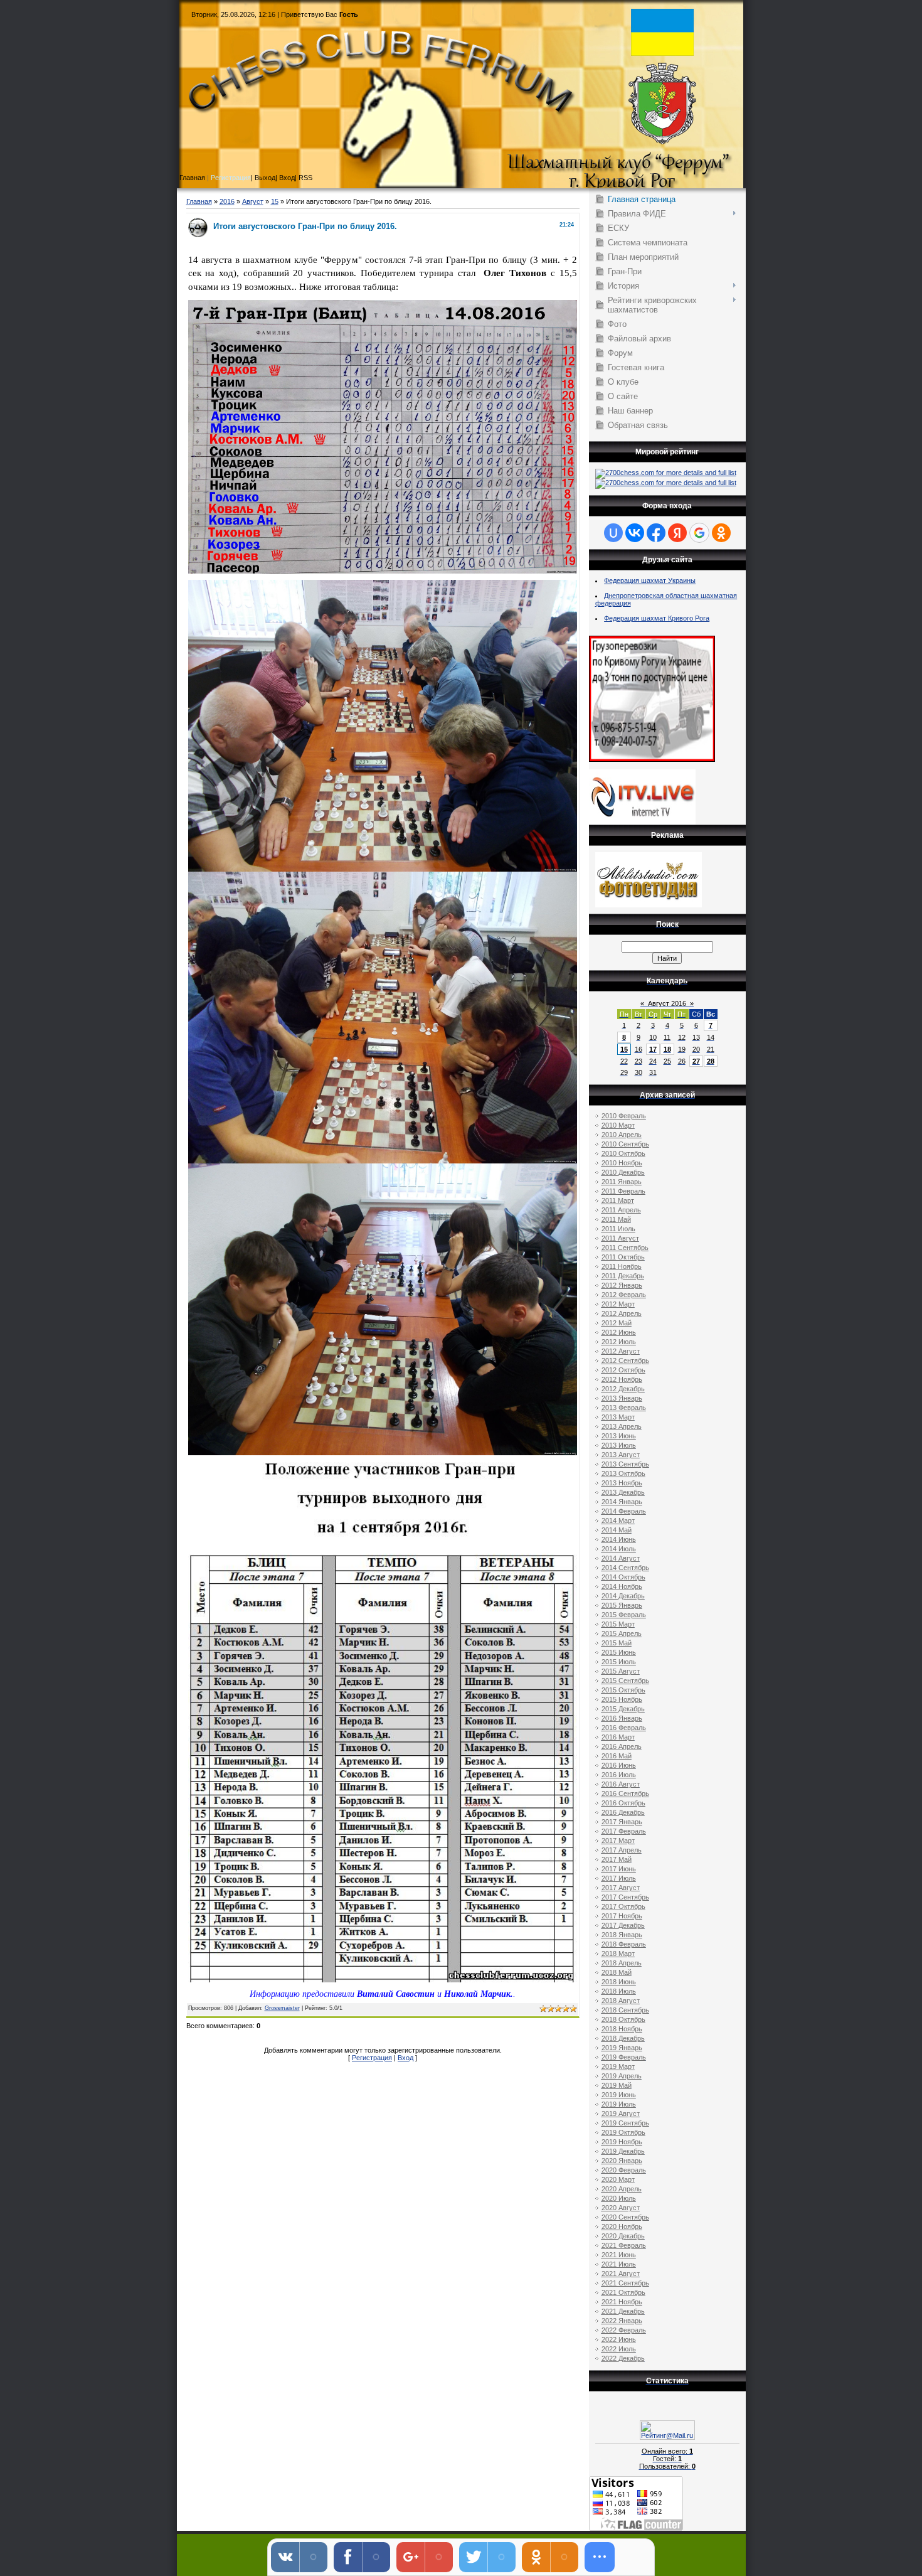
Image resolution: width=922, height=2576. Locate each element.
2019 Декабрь (623, 2151)
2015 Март (618, 1624)
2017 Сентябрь (625, 1897)
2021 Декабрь (623, 2311)
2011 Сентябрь (625, 1248)
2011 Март (618, 1200)
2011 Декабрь (623, 1276)
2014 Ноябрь (622, 1586)
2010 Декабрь (623, 1172)
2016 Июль (619, 1775)
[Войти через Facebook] (656, 533)
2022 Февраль (624, 2330)
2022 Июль (619, 2349)
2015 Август (621, 1671)
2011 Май (616, 1219)
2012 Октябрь (623, 1370)
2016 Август (621, 1784)
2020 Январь (622, 2161)
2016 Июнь (619, 1765)
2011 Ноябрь (622, 1266)
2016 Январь (622, 1718)
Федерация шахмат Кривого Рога (657, 618)
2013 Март (618, 1417)
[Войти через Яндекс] (677, 533)
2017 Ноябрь (622, 1916)
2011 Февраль (623, 1191)
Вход (405, 2058)
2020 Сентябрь (625, 2217)
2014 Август (621, 1558)
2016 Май (617, 1756)
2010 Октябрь (623, 1153)
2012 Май (617, 1323)
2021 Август (621, 2274)
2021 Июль (619, 2264)
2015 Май (617, 1643)
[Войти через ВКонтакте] (635, 533)
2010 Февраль (624, 1116)
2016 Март (618, 1737)
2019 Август (621, 2114)
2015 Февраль (624, 1615)
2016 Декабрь (623, 1812)
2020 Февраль (624, 2170)
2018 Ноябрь (622, 2029)
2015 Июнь (619, 1652)
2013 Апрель (622, 1426)
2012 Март (618, 1304)
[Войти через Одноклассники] (721, 533)
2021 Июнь (619, 2255)
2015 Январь (622, 1605)
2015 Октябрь (623, 1690)
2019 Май (617, 2085)
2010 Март (618, 1125)
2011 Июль (618, 1229)
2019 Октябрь (623, 2132)
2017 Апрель (622, 1850)
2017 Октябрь (623, 1906)
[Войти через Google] (699, 533)
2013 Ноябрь (622, 1483)
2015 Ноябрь (622, 1699)
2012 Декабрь (623, 1389)
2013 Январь (622, 1398)
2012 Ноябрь (622, 1379)
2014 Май (617, 1530)
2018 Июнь (619, 1982)
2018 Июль (619, 1991)
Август (253, 201)
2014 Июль (619, 1549)
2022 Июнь (619, 2339)
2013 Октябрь (623, 1473)
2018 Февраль (624, 1944)
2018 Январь (622, 1935)
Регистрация (231, 178)
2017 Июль (619, 1878)
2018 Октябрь (623, 2019)
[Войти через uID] (613, 533)
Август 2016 (667, 1003)
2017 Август (621, 1888)
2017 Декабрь (623, 1925)
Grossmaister (282, 2008)
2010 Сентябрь (625, 1144)
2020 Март (618, 2179)
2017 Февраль (624, 1831)
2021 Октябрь (623, 2292)
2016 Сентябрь (625, 1793)
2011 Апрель (621, 1210)
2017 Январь (622, 1822)
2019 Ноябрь (622, 2142)
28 (711, 1061)
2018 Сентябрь (625, 2010)
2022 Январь (622, 2321)
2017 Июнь (619, 1869)
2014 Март (618, 1520)
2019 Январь (622, 2048)
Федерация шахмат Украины (650, 580)
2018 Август (621, 2001)
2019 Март (618, 2066)
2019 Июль (619, 2104)
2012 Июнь (619, 1332)
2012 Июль (619, 1342)
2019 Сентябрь (625, 2123)
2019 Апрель (622, 2076)
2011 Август (620, 1238)
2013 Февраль (624, 1408)
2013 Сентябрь (625, 1464)
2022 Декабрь (623, 2358)
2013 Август (621, 1455)
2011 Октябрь (623, 1257)
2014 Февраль (624, 1511)
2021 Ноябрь (622, 2302)
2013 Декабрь (623, 1492)
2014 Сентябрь (625, 1568)
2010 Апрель (622, 1135)
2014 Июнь (619, 1539)
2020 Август (621, 2208)
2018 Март (618, 1953)
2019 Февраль (624, 2057)
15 (275, 201)
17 (653, 1049)
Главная (199, 201)
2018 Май (617, 1972)
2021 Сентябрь (625, 2283)
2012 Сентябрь (625, 1360)
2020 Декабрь (623, 2236)
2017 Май (617, 1859)
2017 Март (618, 1841)
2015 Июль (619, 1662)
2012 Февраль (624, 1295)
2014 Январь (622, 1502)
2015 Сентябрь (625, 1681)
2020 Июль (619, 2198)
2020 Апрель (622, 2189)
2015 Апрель (622, 1633)
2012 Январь (622, 1285)
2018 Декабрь (623, 2038)
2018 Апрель (622, 1963)
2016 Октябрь (623, 1803)
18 (667, 1049)
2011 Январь (622, 1182)
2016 (227, 201)
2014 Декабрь (623, 1596)
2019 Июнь (619, 2095)
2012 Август (621, 1351)
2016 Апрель (622, 1746)
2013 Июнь (619, 1436)
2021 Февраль (624, 2245)
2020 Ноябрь (622, 2226)
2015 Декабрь (623, 1709)
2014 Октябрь (623, 1577)
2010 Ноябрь (622, 1163)
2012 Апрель (622, 1313)
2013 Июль (619, 1445)
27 (696, 1061)
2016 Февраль (624, 1728)
